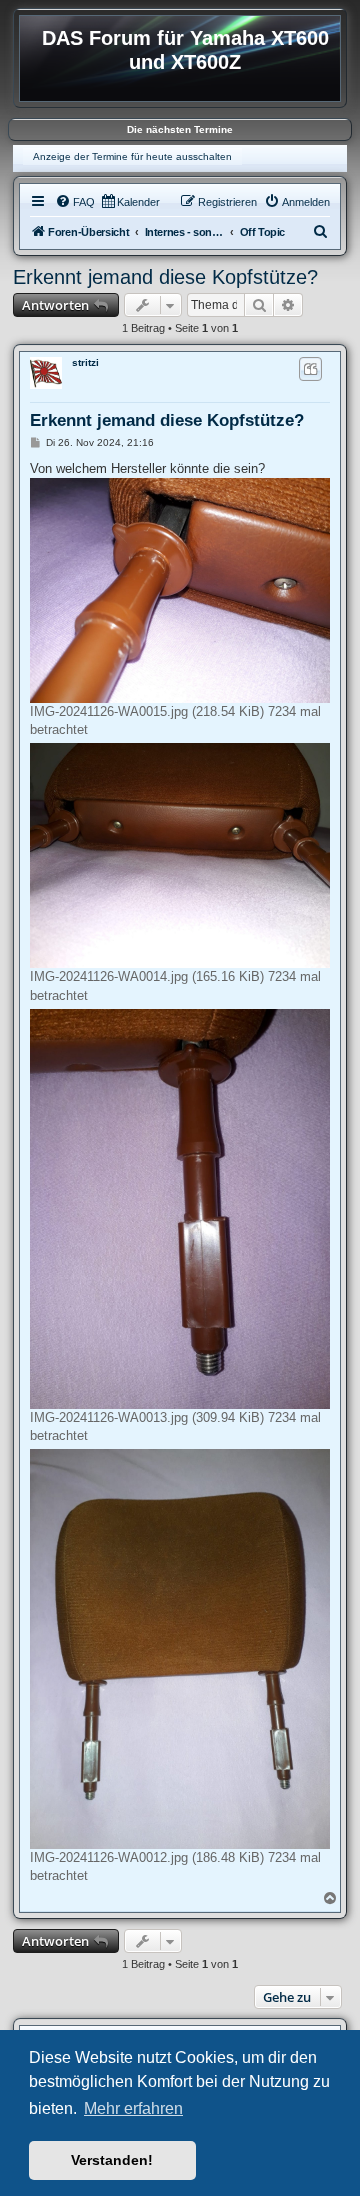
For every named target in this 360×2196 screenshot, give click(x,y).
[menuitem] (75, 202)
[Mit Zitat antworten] (310, 369)
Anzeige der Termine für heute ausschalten (132, 156)
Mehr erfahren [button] (133, 2108)
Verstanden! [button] (112, 2160)
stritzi (85, 362)
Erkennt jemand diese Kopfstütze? (165, 277)
